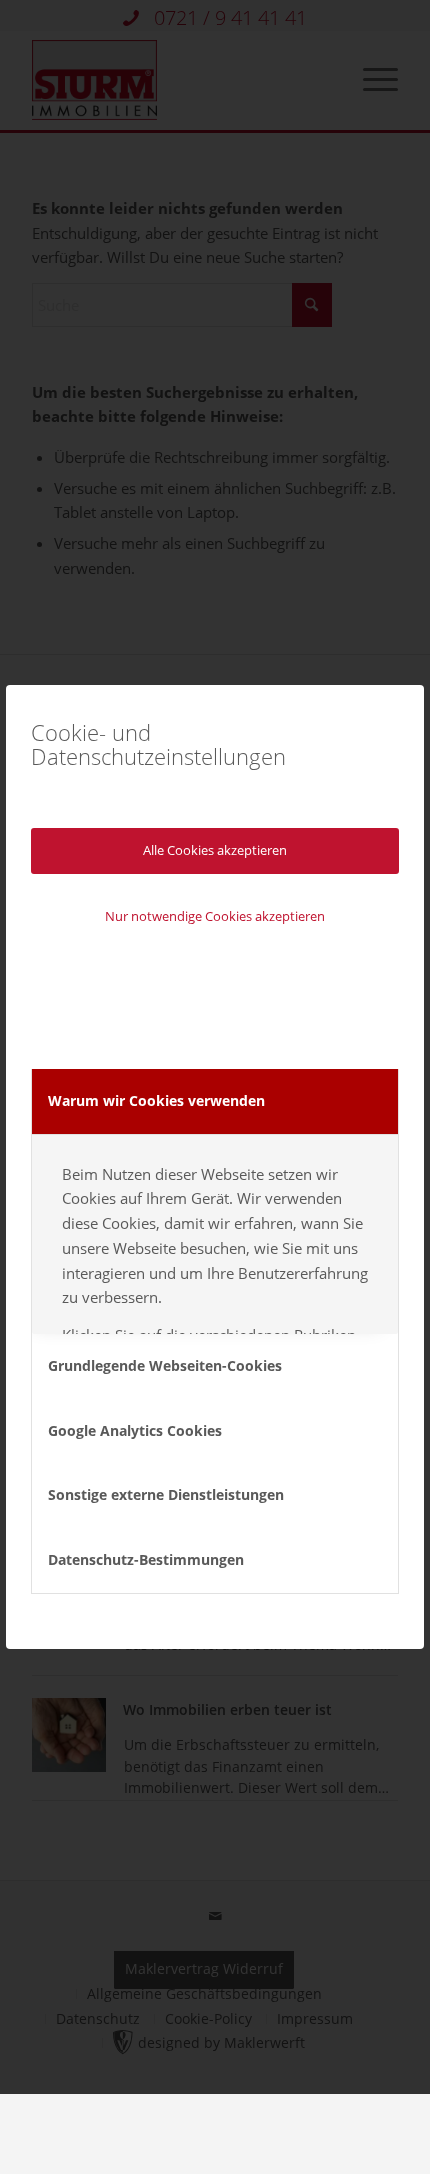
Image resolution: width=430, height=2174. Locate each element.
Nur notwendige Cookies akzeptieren (215, 916)
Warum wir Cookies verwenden (156, 1100)
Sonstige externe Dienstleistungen (166, 1494)
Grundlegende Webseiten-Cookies (165, 1365)
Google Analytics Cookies (135, 1430)
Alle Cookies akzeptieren (215, 850)
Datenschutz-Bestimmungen (146, 1559)
